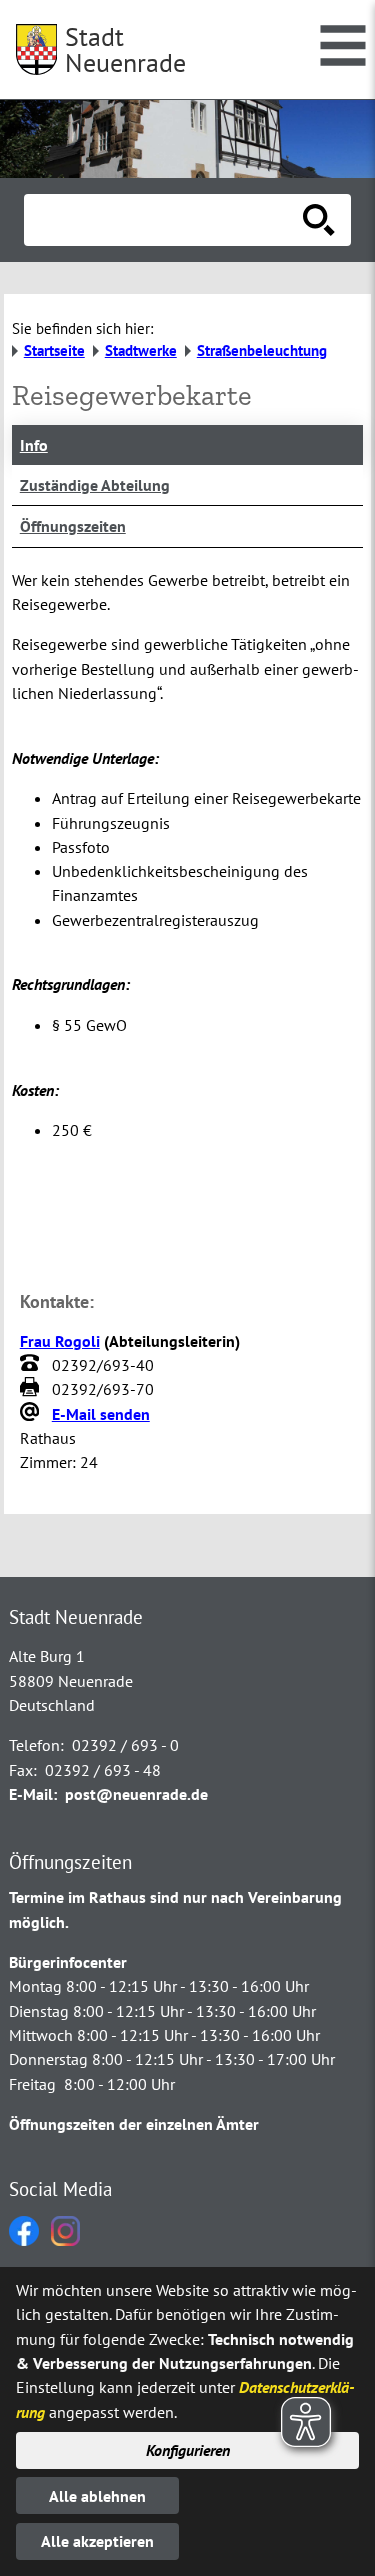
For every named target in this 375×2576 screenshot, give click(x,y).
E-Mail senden (101, 1414)
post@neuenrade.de (136, 1794)
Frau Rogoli (60, 1341)
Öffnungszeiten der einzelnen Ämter (134, 2124)
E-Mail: (33, 1794)
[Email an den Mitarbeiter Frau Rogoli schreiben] (32, 1414)
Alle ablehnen (97, 2496)
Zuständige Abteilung (95, 485)
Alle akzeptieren (97, 2541)
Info (34, 445)
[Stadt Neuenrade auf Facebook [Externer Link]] (24, 2240)
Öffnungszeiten (73, 526)
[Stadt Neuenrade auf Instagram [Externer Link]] (65, 2240)
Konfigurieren (188, 2450)
